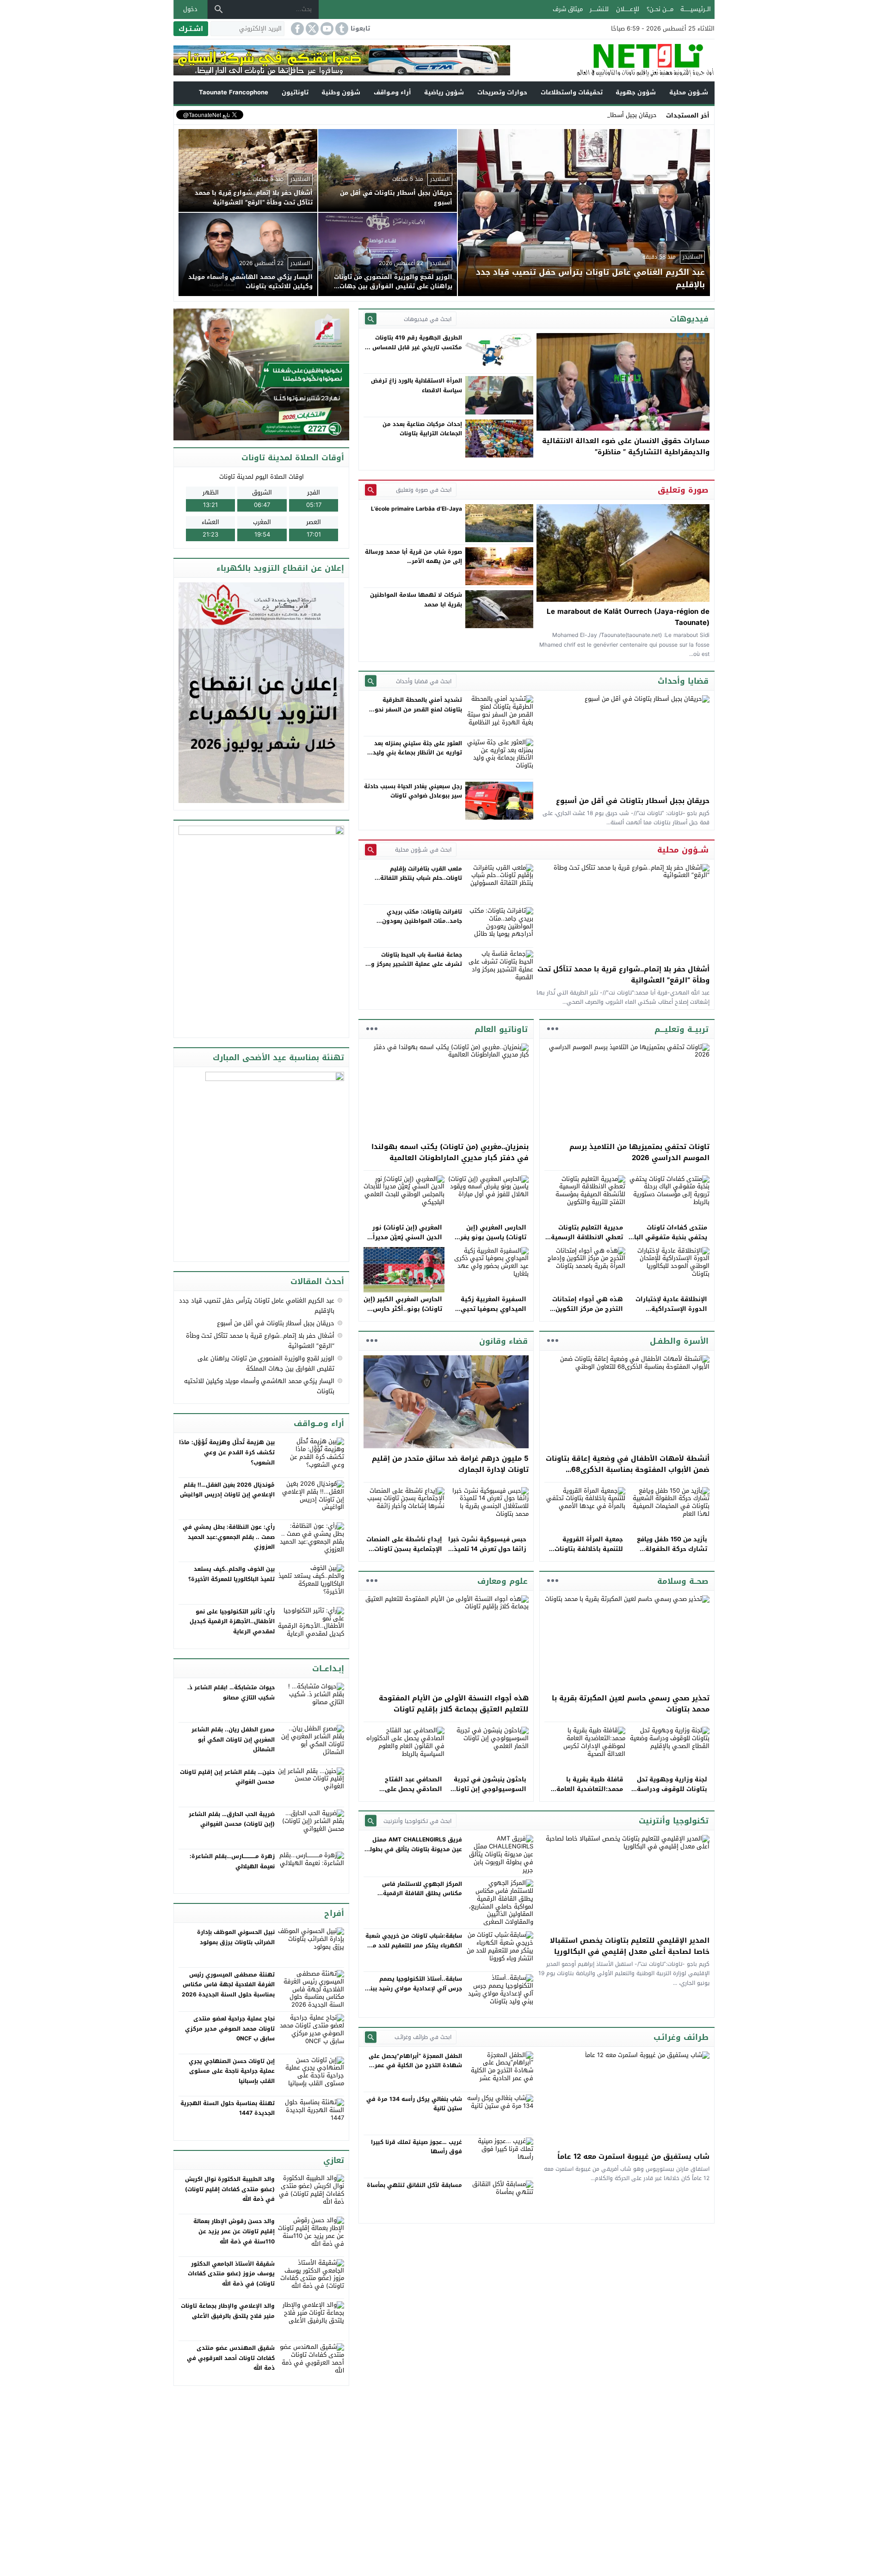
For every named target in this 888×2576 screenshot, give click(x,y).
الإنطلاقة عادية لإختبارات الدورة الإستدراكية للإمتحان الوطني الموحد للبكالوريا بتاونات (671, 1313)
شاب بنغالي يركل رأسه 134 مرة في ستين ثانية (414, 2104)
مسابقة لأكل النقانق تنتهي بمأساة (414, 2185)
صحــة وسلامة (683, 1581)
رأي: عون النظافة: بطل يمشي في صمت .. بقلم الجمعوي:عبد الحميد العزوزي (229, 1537)
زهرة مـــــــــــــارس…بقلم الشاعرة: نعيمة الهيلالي (232, 1861)
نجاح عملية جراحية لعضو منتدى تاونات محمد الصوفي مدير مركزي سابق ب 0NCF (230, 2029)
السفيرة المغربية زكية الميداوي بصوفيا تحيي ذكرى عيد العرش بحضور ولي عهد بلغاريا (492, 1313)
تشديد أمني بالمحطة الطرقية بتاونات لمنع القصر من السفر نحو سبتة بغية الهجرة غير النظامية (418, 709)
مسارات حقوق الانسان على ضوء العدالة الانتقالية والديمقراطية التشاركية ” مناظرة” (626, 446)
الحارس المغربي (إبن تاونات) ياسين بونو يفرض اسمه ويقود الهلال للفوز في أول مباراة (489, 1242)
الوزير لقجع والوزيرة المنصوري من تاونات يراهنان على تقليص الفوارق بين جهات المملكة (266, 1363)
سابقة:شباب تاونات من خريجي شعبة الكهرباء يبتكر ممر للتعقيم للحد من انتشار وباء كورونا (414, 1945)
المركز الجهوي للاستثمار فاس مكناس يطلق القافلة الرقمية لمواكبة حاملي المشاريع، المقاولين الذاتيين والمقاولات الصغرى (415, 1898)
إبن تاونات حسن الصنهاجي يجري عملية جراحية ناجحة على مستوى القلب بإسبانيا (232, 2071)
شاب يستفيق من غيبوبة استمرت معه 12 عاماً (633, 2156)
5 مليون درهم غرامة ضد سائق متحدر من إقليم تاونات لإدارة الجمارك (450, 1464)
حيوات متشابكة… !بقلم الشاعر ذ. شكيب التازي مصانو (231, 1693)
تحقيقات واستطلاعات (572, 92)
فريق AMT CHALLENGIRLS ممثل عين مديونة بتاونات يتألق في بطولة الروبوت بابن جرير (414, 1849)
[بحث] (219, 9)
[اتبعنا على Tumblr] (341, 29)
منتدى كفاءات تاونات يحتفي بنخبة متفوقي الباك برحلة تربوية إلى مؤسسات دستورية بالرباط (668, 1242)
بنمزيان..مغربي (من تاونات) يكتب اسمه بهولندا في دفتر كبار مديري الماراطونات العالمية (450, 1152)
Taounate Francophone (234, 92)
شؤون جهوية (636, 92)
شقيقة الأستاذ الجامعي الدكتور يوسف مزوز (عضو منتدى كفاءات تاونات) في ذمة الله (231, 2274)
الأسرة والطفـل (679, 1341)
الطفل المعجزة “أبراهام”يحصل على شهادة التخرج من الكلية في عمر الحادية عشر (415, 2066)
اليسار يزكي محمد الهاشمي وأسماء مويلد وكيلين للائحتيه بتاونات (259, 1386)
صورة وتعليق (683, 490)
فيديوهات (689, 319)
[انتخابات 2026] (262, 375)
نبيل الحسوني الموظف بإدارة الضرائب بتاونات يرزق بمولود (236, 1937)
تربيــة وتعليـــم (681, 1029)
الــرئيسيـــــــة (696, 9)
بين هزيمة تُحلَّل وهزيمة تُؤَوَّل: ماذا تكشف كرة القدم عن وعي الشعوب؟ (227, 1452)
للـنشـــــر (599, 9)
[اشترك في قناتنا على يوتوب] (326, 29)
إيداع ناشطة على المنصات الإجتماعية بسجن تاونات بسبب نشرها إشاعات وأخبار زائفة (404, 1554)
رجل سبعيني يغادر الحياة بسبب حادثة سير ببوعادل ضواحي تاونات (413, 791)
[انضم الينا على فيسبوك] (296, 29)
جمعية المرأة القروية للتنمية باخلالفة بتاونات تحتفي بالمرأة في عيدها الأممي (587, 1554)
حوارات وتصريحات (502, 92)
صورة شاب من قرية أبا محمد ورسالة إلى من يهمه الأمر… (413, 556)
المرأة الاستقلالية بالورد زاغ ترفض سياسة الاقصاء (416, 385)
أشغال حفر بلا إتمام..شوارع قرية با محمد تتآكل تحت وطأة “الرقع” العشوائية (623, 975)
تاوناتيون (295, 92)
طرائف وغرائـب (681, 2037)
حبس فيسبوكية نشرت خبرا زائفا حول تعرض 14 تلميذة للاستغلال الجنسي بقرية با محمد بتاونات (487, 1554)
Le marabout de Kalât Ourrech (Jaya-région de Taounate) (628, 617)
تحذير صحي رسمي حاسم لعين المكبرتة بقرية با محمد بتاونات (631, 1704)
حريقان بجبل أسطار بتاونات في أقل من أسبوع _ (596, 115)
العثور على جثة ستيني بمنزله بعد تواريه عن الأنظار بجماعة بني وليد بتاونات (417, 753)
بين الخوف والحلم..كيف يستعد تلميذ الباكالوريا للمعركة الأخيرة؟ (231, 1574)
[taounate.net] (612, 60)
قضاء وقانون (503, 1341)
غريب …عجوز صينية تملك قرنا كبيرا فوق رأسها (416, 2147)
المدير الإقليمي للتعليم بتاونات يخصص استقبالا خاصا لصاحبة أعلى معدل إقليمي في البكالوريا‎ (630, 1946)
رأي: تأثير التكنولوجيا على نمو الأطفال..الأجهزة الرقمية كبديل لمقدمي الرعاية (232, 1622)
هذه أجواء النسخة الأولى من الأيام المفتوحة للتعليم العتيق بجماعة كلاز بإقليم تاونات (454, 1704)
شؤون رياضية (444, 92)
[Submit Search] (371, 319)
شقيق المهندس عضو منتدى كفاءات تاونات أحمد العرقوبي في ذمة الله (231, 2358)
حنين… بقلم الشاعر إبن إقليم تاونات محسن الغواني (227, 1777)
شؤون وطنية (341, 92)
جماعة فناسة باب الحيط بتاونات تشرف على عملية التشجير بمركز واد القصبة (414, 964)
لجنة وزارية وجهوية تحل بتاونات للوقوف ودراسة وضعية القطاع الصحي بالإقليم (672, 1794)
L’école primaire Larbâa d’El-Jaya (416, 509)
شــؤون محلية (689, 92)
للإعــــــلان (628, 9)
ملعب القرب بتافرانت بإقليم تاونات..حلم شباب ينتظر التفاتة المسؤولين (421, 878)
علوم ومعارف (503, 1581)
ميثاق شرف (568, 9)
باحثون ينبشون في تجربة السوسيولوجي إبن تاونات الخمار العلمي (489, 1789)
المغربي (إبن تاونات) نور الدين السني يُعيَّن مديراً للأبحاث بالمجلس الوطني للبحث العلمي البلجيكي (406, 1242)
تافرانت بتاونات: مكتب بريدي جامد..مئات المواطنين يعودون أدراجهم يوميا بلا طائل (422, 921)
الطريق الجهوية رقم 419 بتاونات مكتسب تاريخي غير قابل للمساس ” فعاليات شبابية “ (415, 347)
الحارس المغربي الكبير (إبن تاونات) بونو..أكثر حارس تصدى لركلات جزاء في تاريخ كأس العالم (403, 1313)
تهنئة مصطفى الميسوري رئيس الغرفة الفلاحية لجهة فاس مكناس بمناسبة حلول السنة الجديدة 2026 (228, 1985)
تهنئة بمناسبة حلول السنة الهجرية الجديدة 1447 (228, 2108)
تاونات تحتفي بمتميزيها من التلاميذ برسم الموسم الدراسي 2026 (639, 1152)
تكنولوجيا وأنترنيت (674, 1821)
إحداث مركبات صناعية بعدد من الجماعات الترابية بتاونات (422, 429)
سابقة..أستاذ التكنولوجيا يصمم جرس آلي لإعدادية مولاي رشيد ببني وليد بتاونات (413, 1988)
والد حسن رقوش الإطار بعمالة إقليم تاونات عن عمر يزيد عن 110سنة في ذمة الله (234, 2231)
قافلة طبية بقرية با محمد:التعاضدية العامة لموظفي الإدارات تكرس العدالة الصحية (588, 1794)
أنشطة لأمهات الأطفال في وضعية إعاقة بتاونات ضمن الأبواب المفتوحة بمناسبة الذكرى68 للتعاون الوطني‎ (628, 1470)
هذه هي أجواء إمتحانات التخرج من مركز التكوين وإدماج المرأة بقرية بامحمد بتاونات (584, 1313)
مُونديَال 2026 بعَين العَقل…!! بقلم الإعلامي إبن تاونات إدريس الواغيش (227, 1490)
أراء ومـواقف (392, 92)
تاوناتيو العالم (501, 1029)
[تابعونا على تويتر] (311, 29)
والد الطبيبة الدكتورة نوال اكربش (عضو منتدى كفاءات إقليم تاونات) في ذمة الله (230, 2189)
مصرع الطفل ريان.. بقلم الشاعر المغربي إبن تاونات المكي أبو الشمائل (233, 1739)
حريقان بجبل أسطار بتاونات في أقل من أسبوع (633, 801)
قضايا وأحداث (683, 681)
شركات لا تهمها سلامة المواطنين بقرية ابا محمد (416, 599)
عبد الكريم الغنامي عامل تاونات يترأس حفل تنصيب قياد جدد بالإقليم (257, 1306)
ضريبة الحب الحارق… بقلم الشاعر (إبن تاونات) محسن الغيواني (232, 1819)
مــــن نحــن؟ (660, 9)
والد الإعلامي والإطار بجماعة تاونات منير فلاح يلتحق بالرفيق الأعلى (228, 2311)
